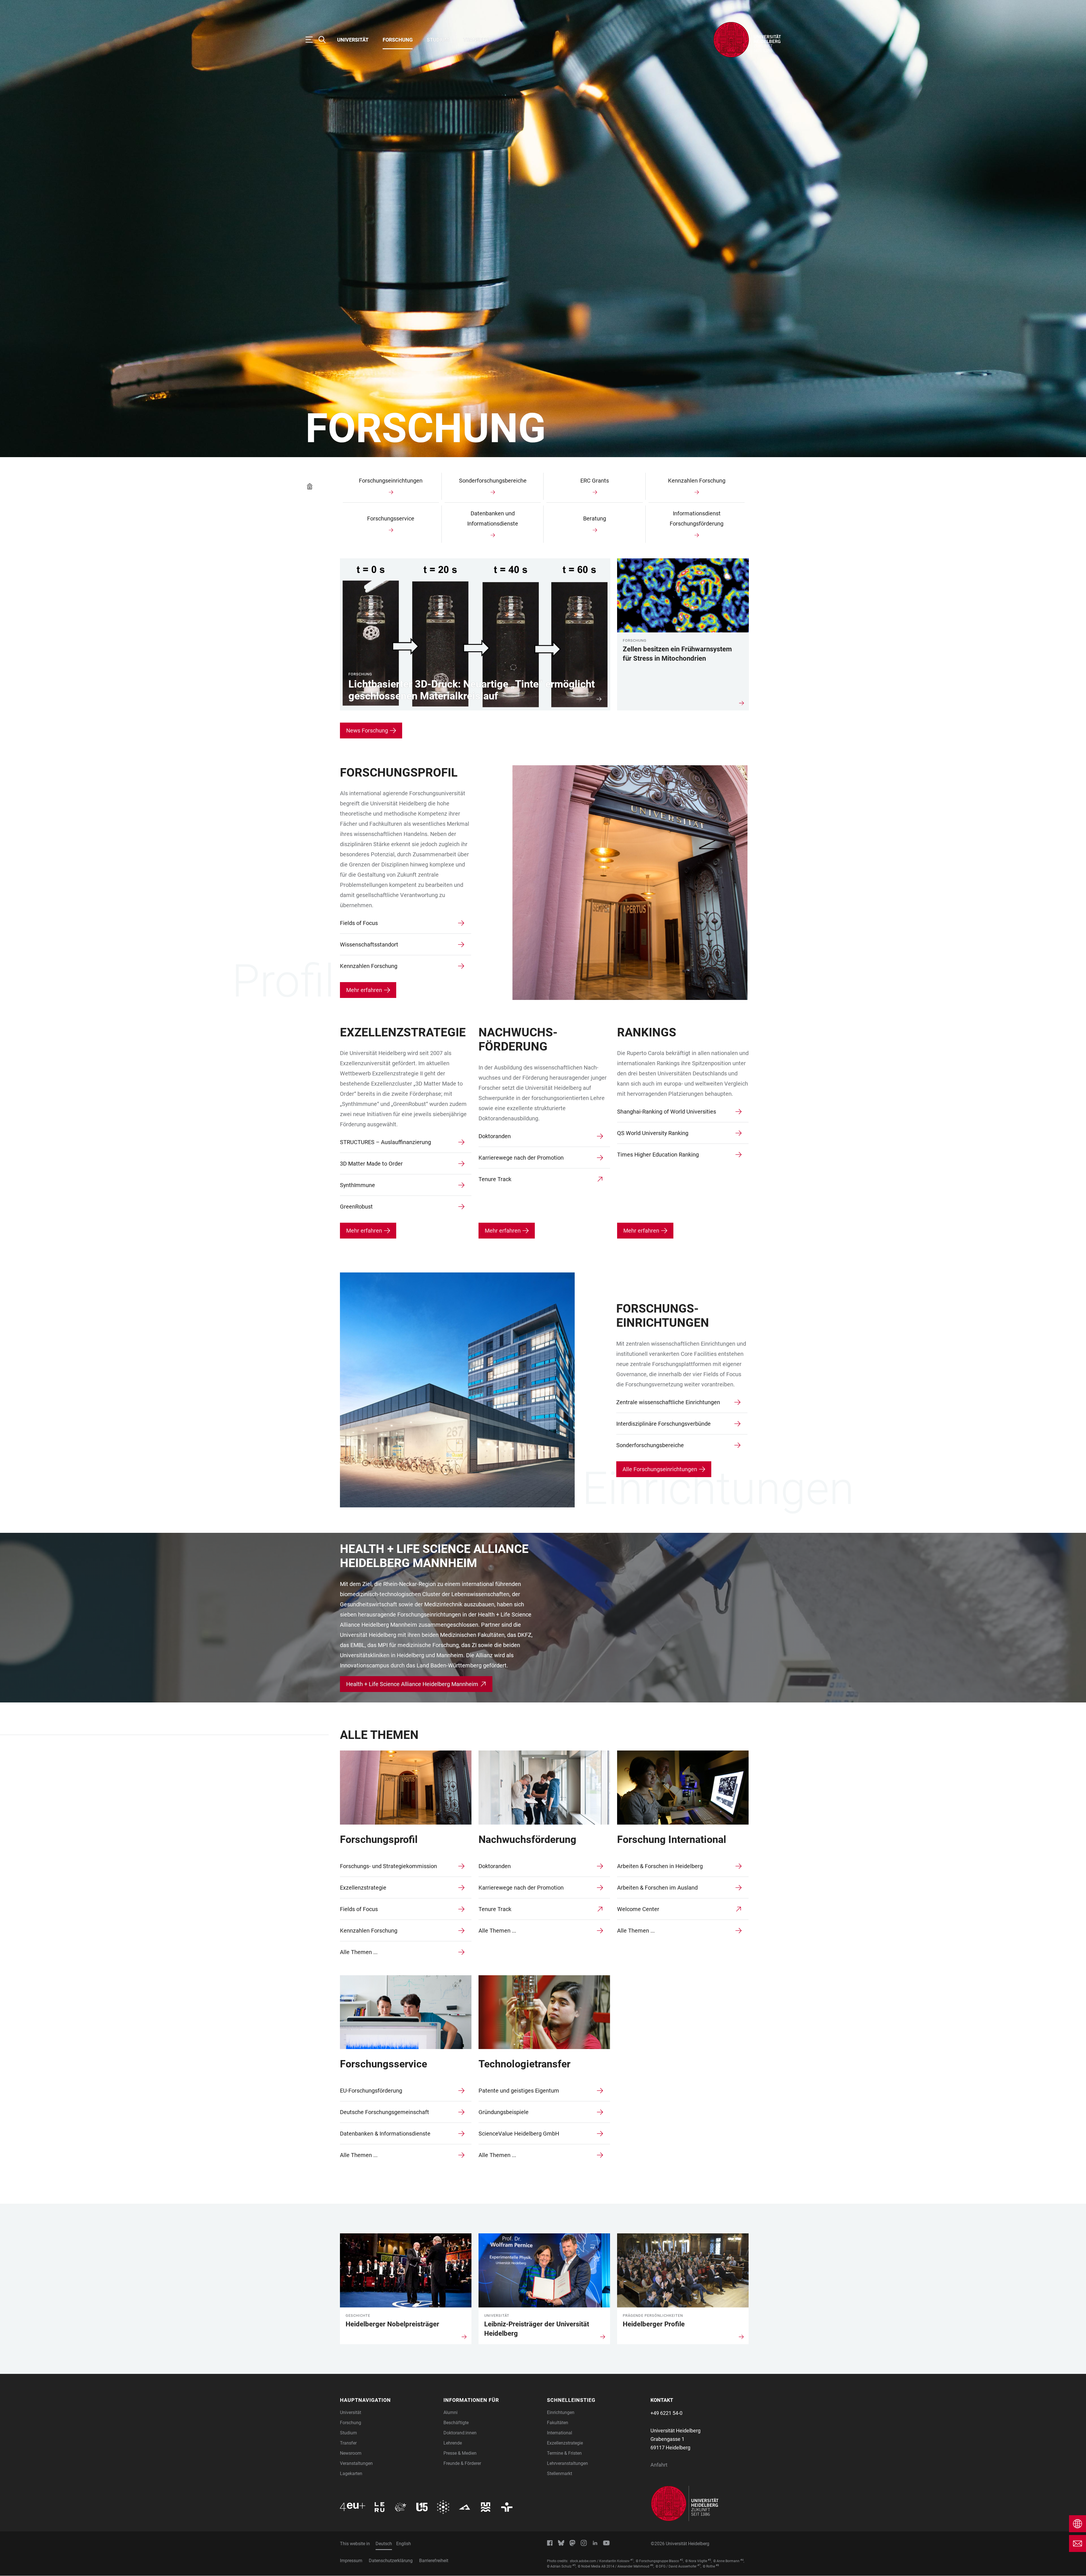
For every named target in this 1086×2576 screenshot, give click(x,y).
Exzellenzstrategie (565, 2443)
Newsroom (351, 2453)
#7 (699, 2565)
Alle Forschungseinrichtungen (660, 1469)
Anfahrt (659, 2465)
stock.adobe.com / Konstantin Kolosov (600, 2561)
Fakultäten (558, 2423)
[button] (388, 2400)
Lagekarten (351, 2474)
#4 (742, 2560)
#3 (709, 2560)
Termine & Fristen (564, 2453)
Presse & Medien (460, 2453)
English (404, 2544)
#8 (717, 2565)
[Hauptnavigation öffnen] (312, 40)
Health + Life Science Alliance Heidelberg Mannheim (412, 1684)
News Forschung (367, 731)
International (560, 2433)
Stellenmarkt (560, 2474)
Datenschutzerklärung (391, 2561)
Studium (438, 40)
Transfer (476, 40)
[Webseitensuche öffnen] (325, 40)
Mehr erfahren (364, 990)
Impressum (351, 2561)
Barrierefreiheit (434, 2561)
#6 (652, 2565)
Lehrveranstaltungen (567, 2463)
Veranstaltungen (356, 2463)
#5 (574, 2565)
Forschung (398, 40)
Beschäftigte (456, 2423)
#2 (681, 2560)
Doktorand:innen (460, 2433)
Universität (353, 40)
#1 (632, 2560)
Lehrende (453, 2443)
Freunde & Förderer (462, 2463)
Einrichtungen (561, 2412)
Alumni (451, 2412)
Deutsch (384, 2544)
